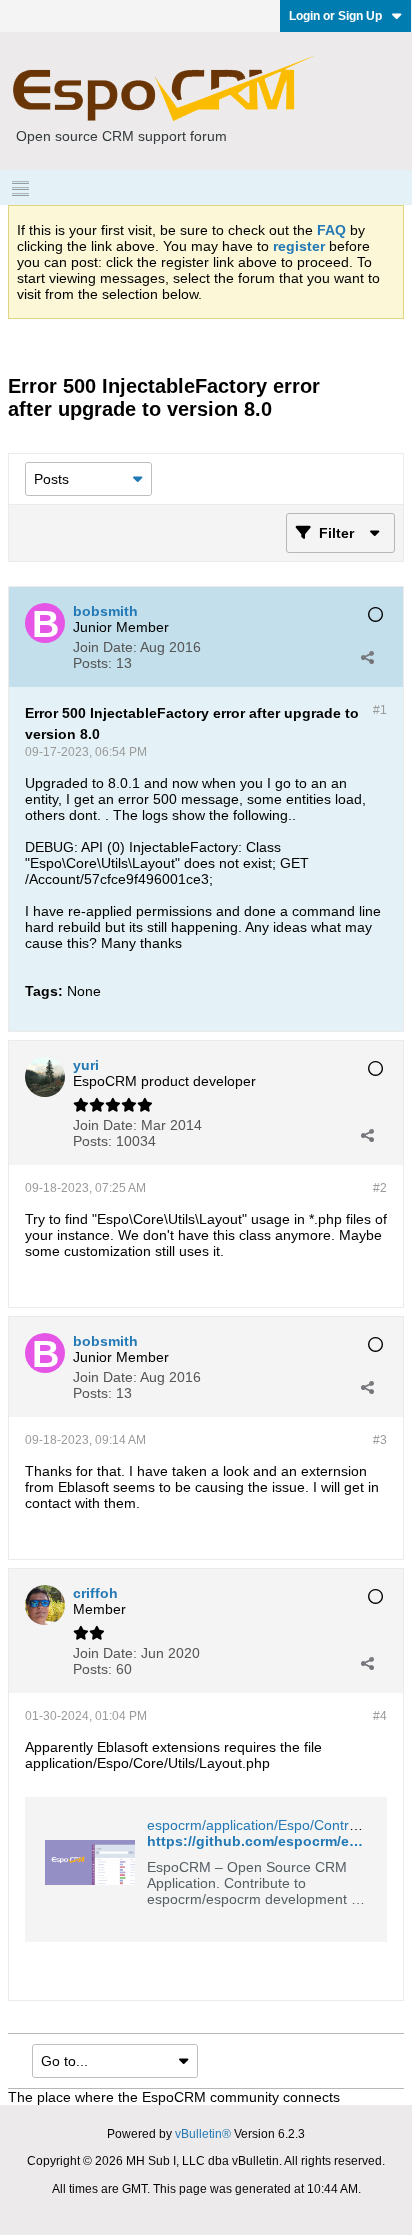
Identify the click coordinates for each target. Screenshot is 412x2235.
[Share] (367, 657)
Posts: (92, 663)
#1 (380, 710)
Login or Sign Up (335, 16)
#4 (380, 1716)
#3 (380, 1440)
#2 (380, 1188)
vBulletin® (203, 2134)
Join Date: (105, 647)
